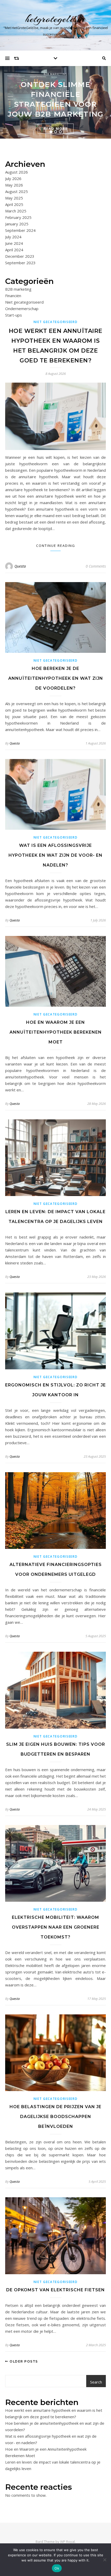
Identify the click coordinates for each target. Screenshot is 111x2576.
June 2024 (14, 243)
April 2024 (14, 250)
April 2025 (14, 204)
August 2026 (17, 172)
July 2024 (13, 237)
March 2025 (16, 211)
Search (96, 2382)
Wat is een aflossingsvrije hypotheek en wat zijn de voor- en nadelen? (55, 855)
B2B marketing (55, 74)
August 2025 (17, 191)
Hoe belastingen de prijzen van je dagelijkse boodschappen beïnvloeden (55, 2117)
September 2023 (20, 263)
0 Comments (96, 566)
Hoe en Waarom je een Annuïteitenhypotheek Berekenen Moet (56, 1032)
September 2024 (20, 230)
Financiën (13, 296)
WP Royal (68, 2542)
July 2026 (13, 178)
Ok (57, 2568)
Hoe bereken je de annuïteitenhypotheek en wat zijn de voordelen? (56, 678)
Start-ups (14, 315)
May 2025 (14, 198)
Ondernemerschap (22, 309)
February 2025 (18, 217)
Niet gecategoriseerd (24, 302)
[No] (105, 2560)
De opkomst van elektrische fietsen (55, 2290)
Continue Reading (56, 546)
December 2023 (20, 256)
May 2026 (14, 185)
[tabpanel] (55, 102)
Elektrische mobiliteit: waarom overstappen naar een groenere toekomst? (56, 1927)
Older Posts (23, 2361)
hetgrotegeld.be (56, 19)
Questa (20, 566)
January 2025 (17, 224)
